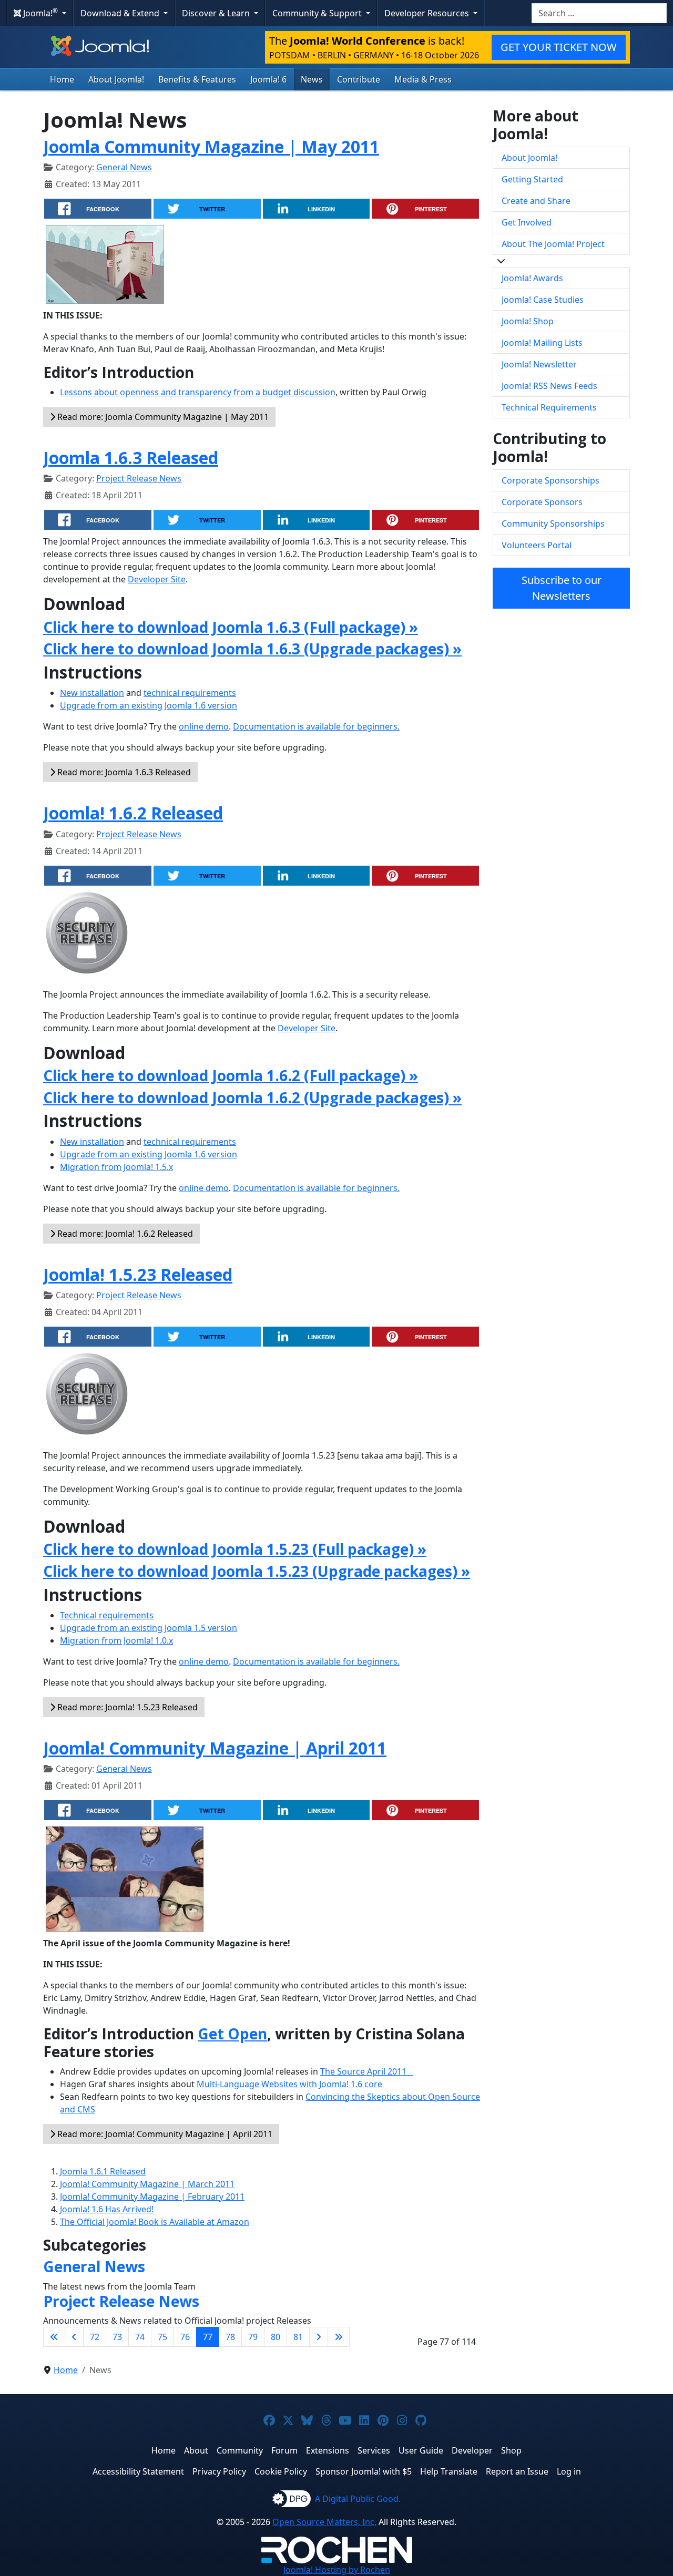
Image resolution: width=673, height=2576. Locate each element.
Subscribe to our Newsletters (562, 588)
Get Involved (527, 222)
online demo (204, 726)
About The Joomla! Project (553, 244)
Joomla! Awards (532, 278)
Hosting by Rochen (337, 2570)
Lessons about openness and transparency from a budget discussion (198, 392)
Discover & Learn (217, 13)
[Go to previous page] (74, 2337)
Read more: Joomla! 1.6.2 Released (124, 1234)
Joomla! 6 (268, 79)
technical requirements (190, 693)
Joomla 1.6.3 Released (131, 458)
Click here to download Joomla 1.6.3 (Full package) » (231, 627)
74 (140, 2337)
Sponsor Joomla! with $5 (364, 2471)
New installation (92, 693)
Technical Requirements (549, 407)
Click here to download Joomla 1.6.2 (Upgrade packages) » (252, 1097)
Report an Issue (517, 2471)
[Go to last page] (339, 2337)
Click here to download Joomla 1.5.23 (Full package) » (235, 1549)
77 (208, 2337)
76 (185, 2337)
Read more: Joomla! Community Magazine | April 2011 (164, 2134)
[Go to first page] (54, 2337)
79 (253, 2337)
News (312, 79)
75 (162, 2337)
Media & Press (423, 79)
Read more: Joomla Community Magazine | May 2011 (162, 417)
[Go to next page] (319, 2337)
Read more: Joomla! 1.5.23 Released (126, 1707)
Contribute (359, 79)
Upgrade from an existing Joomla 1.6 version (149, 705)
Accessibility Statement (138, 2471)
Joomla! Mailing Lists (542, 343)
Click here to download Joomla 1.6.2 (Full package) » (231, 1075)
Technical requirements (107, 1615)
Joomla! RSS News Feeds (549, 386)
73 (117, 2337)
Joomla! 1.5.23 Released (138, 1274)
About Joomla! (116, 79)
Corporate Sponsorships (550, 480)
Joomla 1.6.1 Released (103, 2171)
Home (62, 79)
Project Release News (139, 478)
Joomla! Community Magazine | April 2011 (215, 1748)
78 (230, 2337)
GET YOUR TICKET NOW (559, 47)
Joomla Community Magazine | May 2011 (211, 146)
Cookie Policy (281, 2471)
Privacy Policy (219, 2471)
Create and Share (536, 201)
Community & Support (318, 13)
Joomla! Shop (528, 321)
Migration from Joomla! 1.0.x (116, 1640)
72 (95, 2337)
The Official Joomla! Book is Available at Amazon (155, 2222)
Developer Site (157, 579)
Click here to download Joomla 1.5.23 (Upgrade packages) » (257, 1571)
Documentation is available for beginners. (316, 726)
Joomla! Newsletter (539, 364)
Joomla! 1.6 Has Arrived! (107, 2209)
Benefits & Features (197, 79)
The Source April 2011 (366, 2071)
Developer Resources (428, 13)
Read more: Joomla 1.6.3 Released (123, 772)
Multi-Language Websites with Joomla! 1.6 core (289, 2084)
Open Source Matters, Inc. (324, 2522)
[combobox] (599, 13)
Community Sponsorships (553, 524)
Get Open (232, 2034)
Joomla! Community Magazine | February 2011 (152, 2197)
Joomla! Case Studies (543, 300)
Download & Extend (121, 13)
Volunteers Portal (537, 545)
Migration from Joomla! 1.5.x (116, 1167)
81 (298, 2337)
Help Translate (449, 2471)
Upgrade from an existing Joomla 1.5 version (149, 1628)
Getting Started (532, 179)
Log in (569, 2471)
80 (276, 2337)
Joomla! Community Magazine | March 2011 (147, 2184)
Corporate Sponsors (542, 502)
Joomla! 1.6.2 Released (133, 813)
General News (124, 167)
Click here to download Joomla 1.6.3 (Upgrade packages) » (252, 649)
